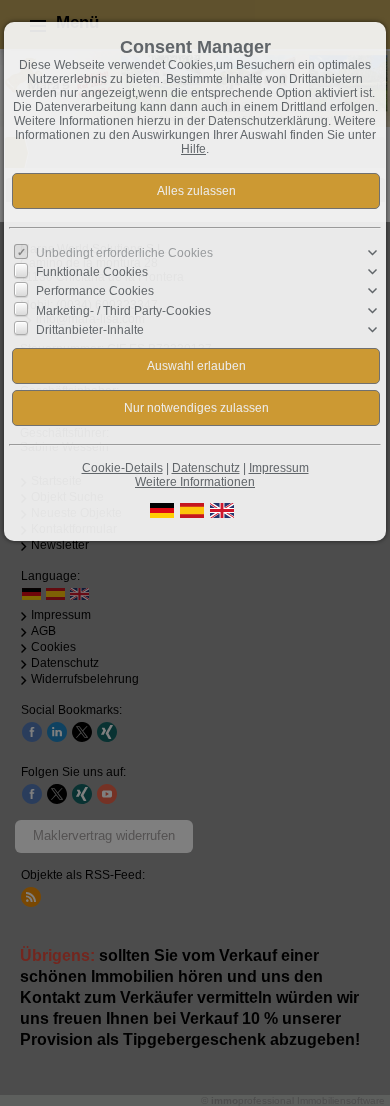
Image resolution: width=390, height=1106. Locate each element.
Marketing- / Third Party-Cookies (123, 310)
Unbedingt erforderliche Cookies (124, 253)
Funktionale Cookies (92, 272)
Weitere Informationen (195, 482)
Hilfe (193, 149)
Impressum (279, 468)
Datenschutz (206, 468)
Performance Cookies (95, 291)
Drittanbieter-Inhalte (90, 330)
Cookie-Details (122, 468)
